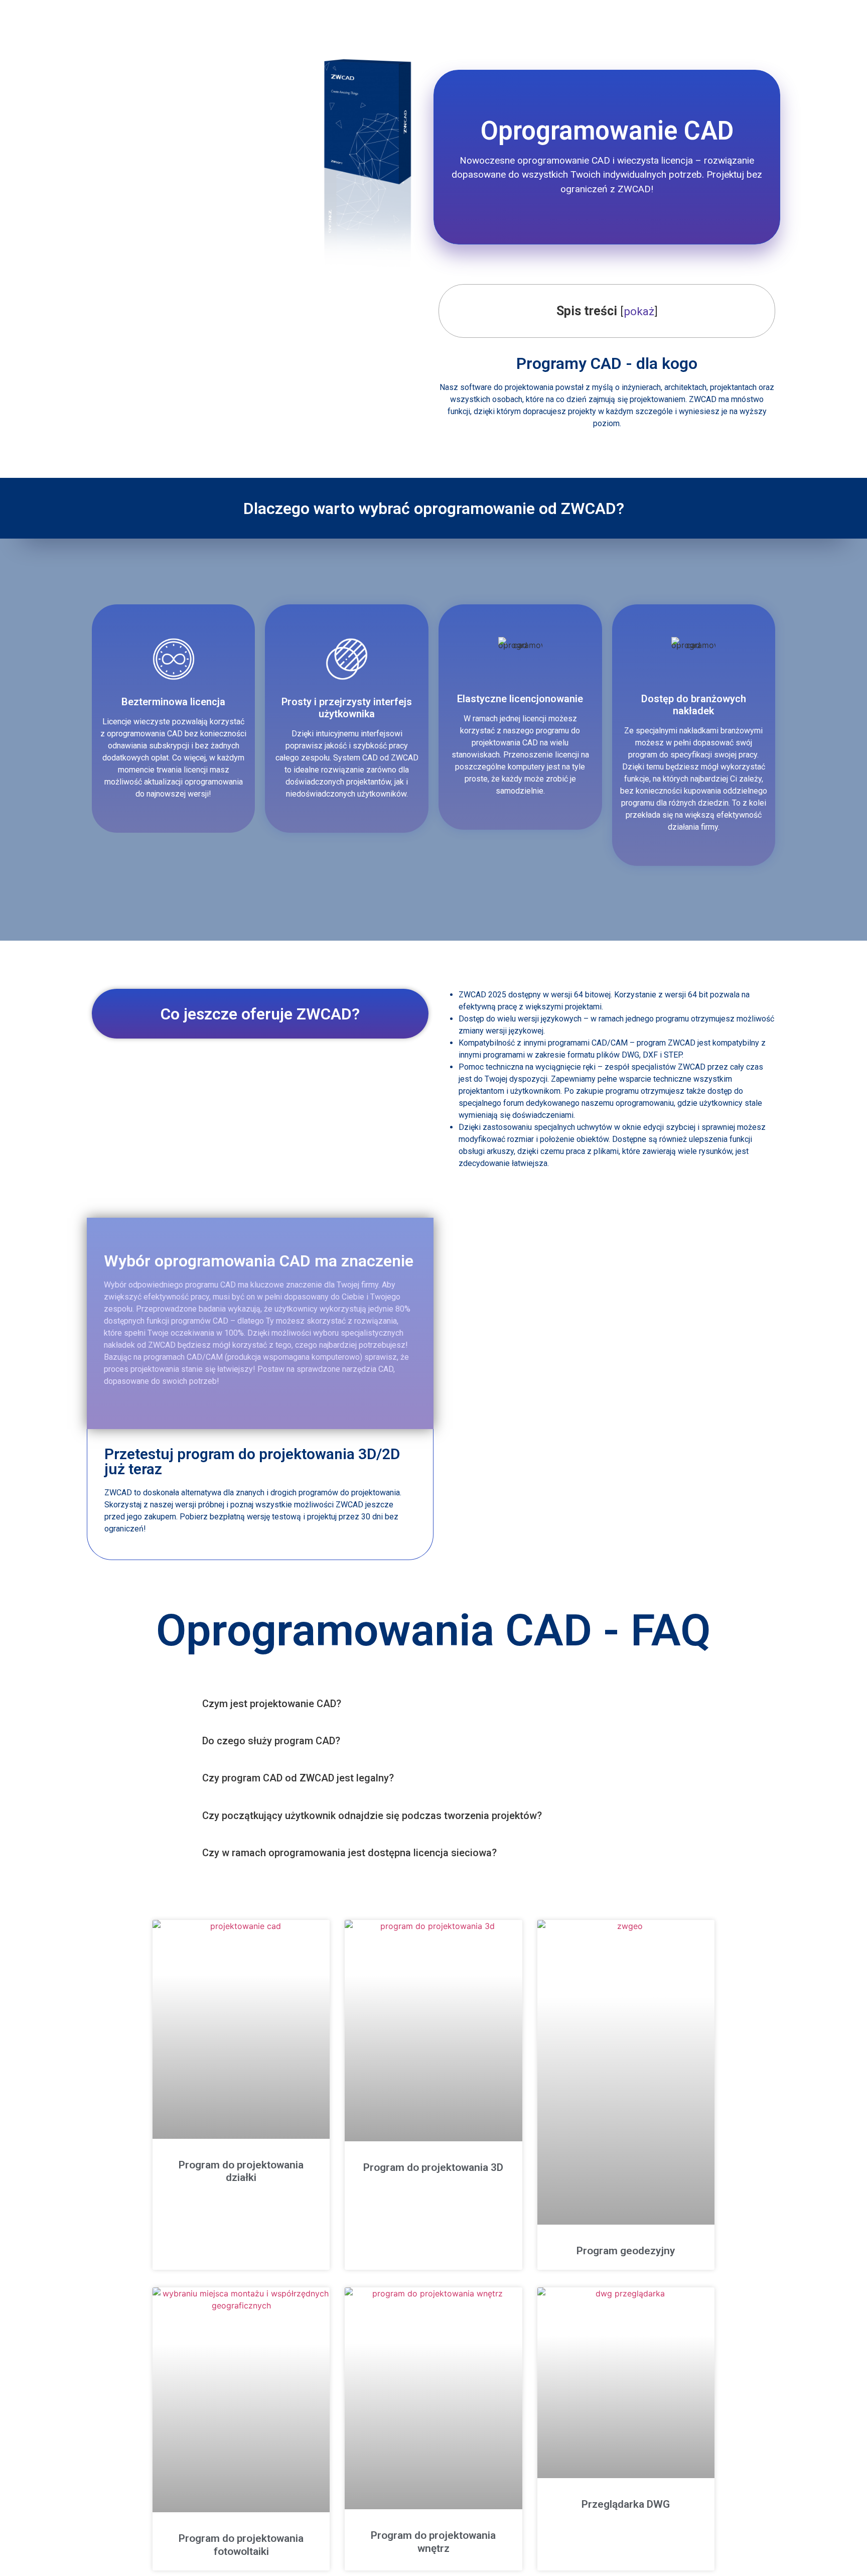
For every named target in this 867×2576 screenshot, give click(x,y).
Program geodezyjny (626, 2251)
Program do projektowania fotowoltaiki (241, 2545)
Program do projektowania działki (241, 2171)
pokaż (639, 311)
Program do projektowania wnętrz (433, 2542)
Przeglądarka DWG (626, 2504)
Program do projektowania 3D (433, 2167)
